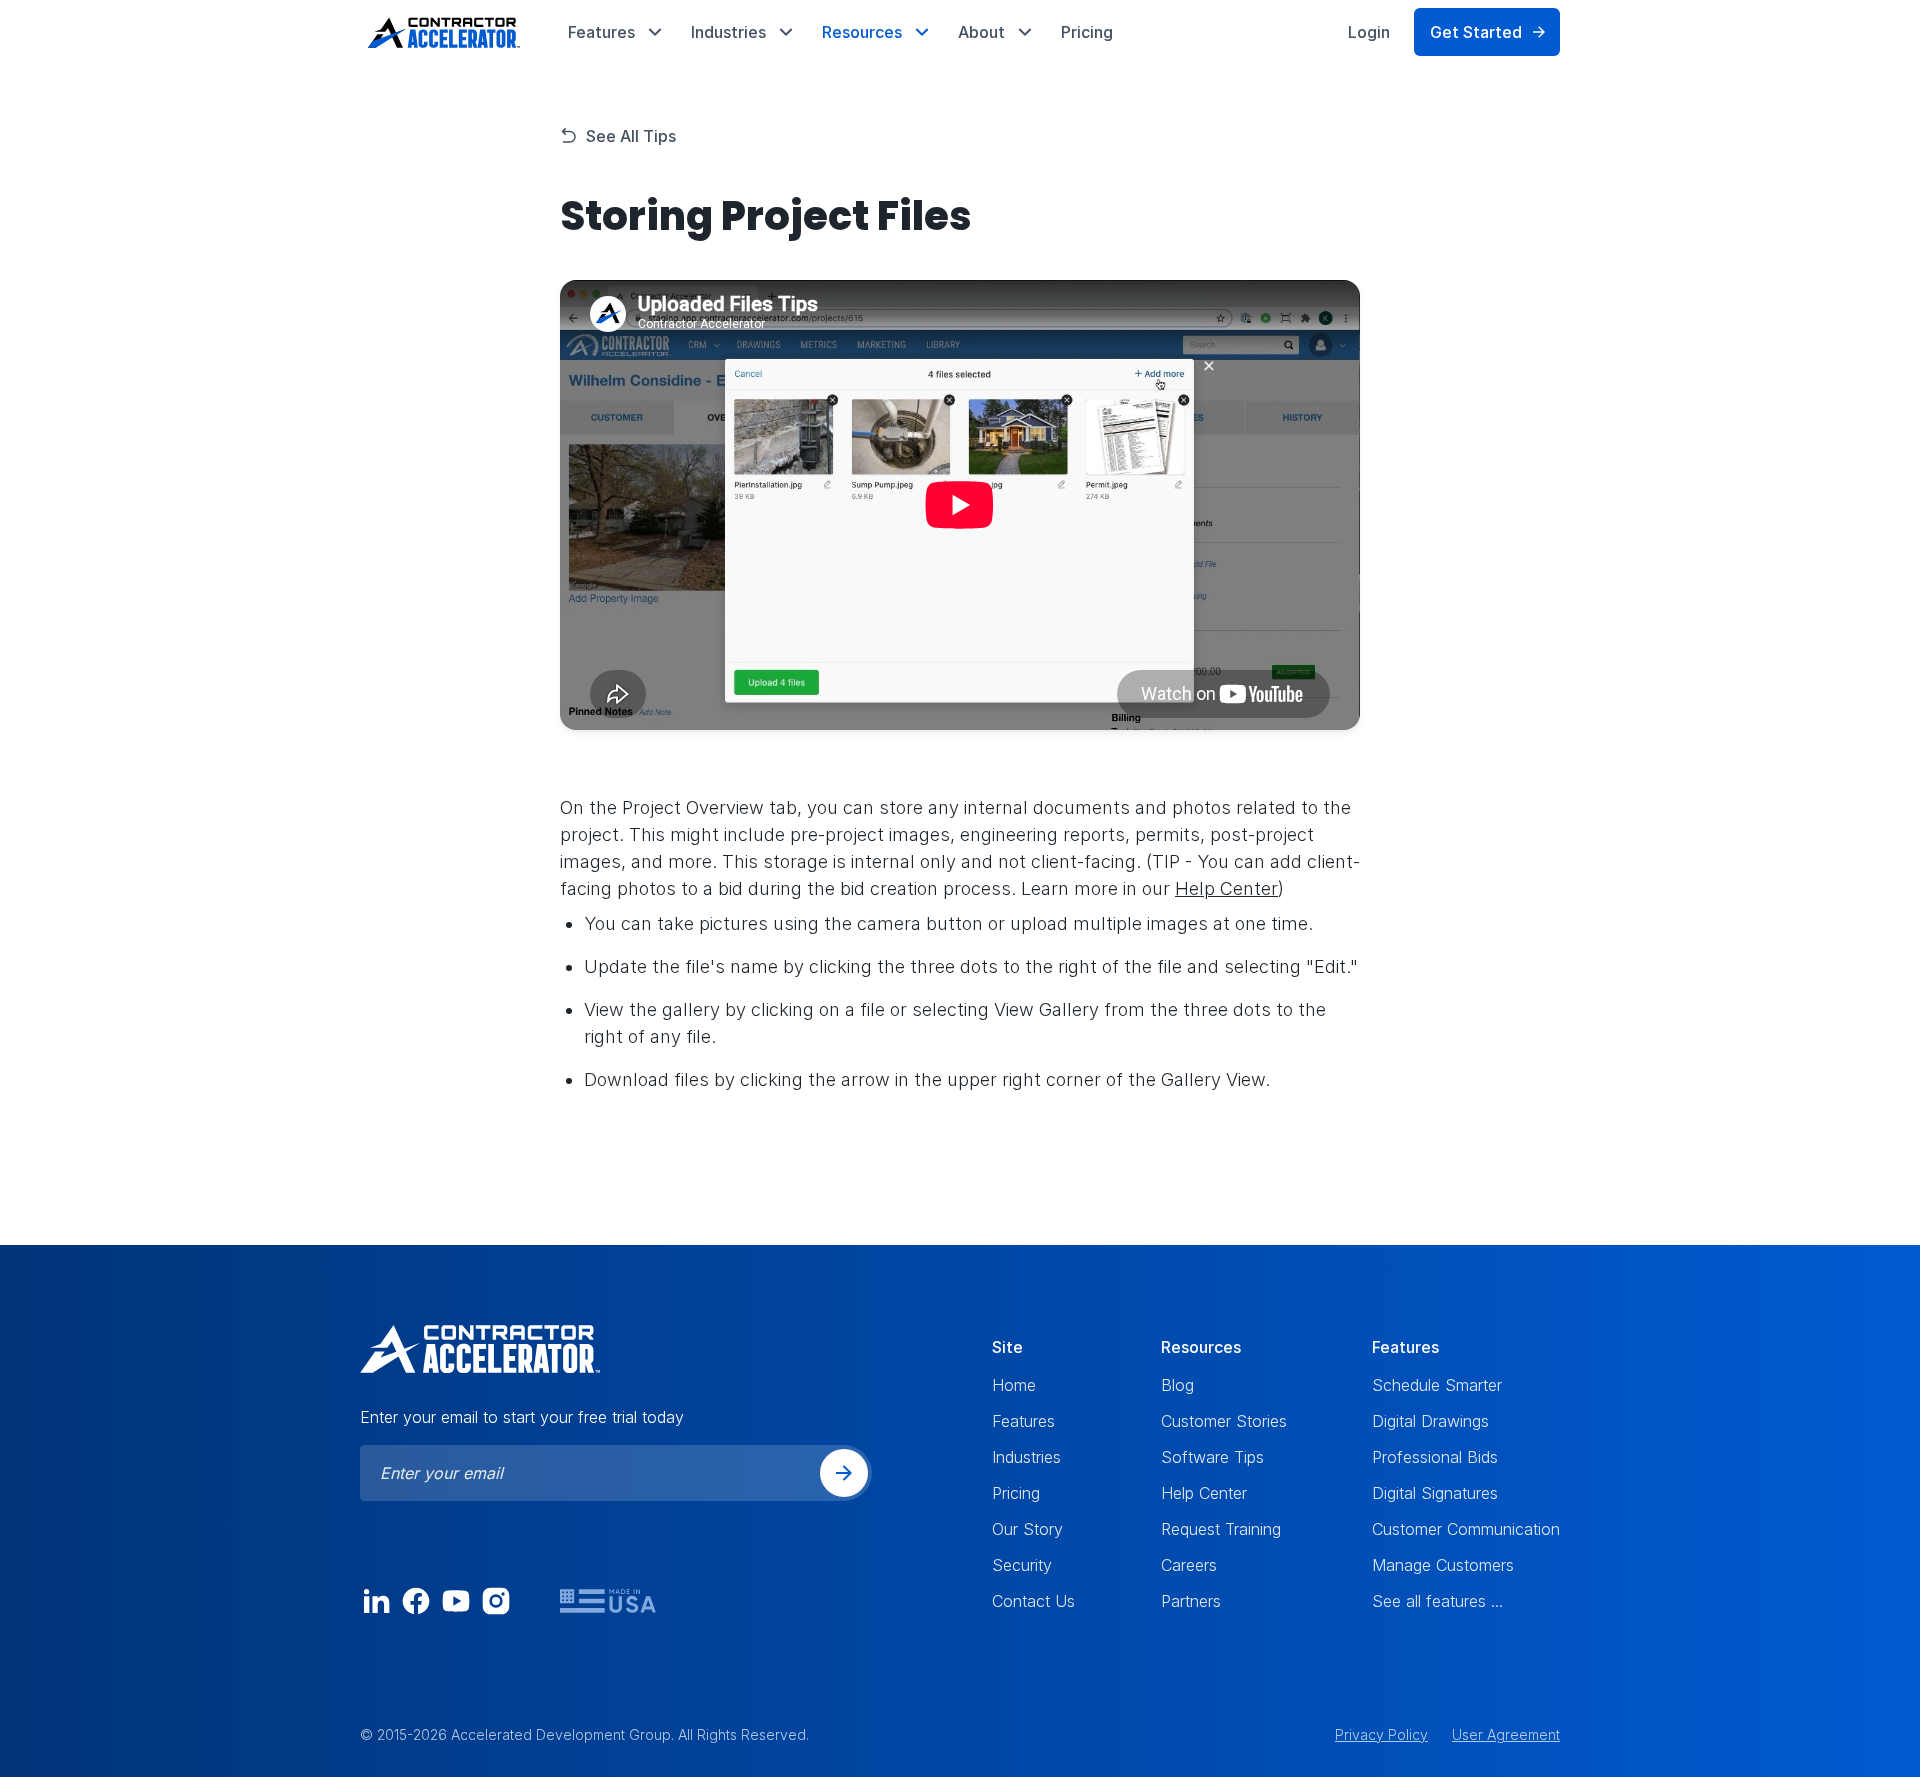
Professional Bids (1435, 1457)
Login (1369, 32)
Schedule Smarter (1437, 1385)
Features (1023, 1421)
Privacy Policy (1381, 1734)
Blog (1177, 1385)
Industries (1026, 1457)
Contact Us (1033, 1601)
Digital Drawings (1430, 1421)
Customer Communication (1466, 1529)
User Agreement (1506, 1734)
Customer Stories (1224, 1421)
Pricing (1087, 32)
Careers (1189, 1565)
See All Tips (631, 136)
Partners (1191, 1601)
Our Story (1027, 1529)
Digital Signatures (1435, 1493)
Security (1022, 1565)
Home (1014, 1385)
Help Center (1226, 888)
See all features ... (1437, 1601)
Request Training (1221, 1529)
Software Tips (1212, 1457)
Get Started (1476, 32)
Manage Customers (1443, 1565)
